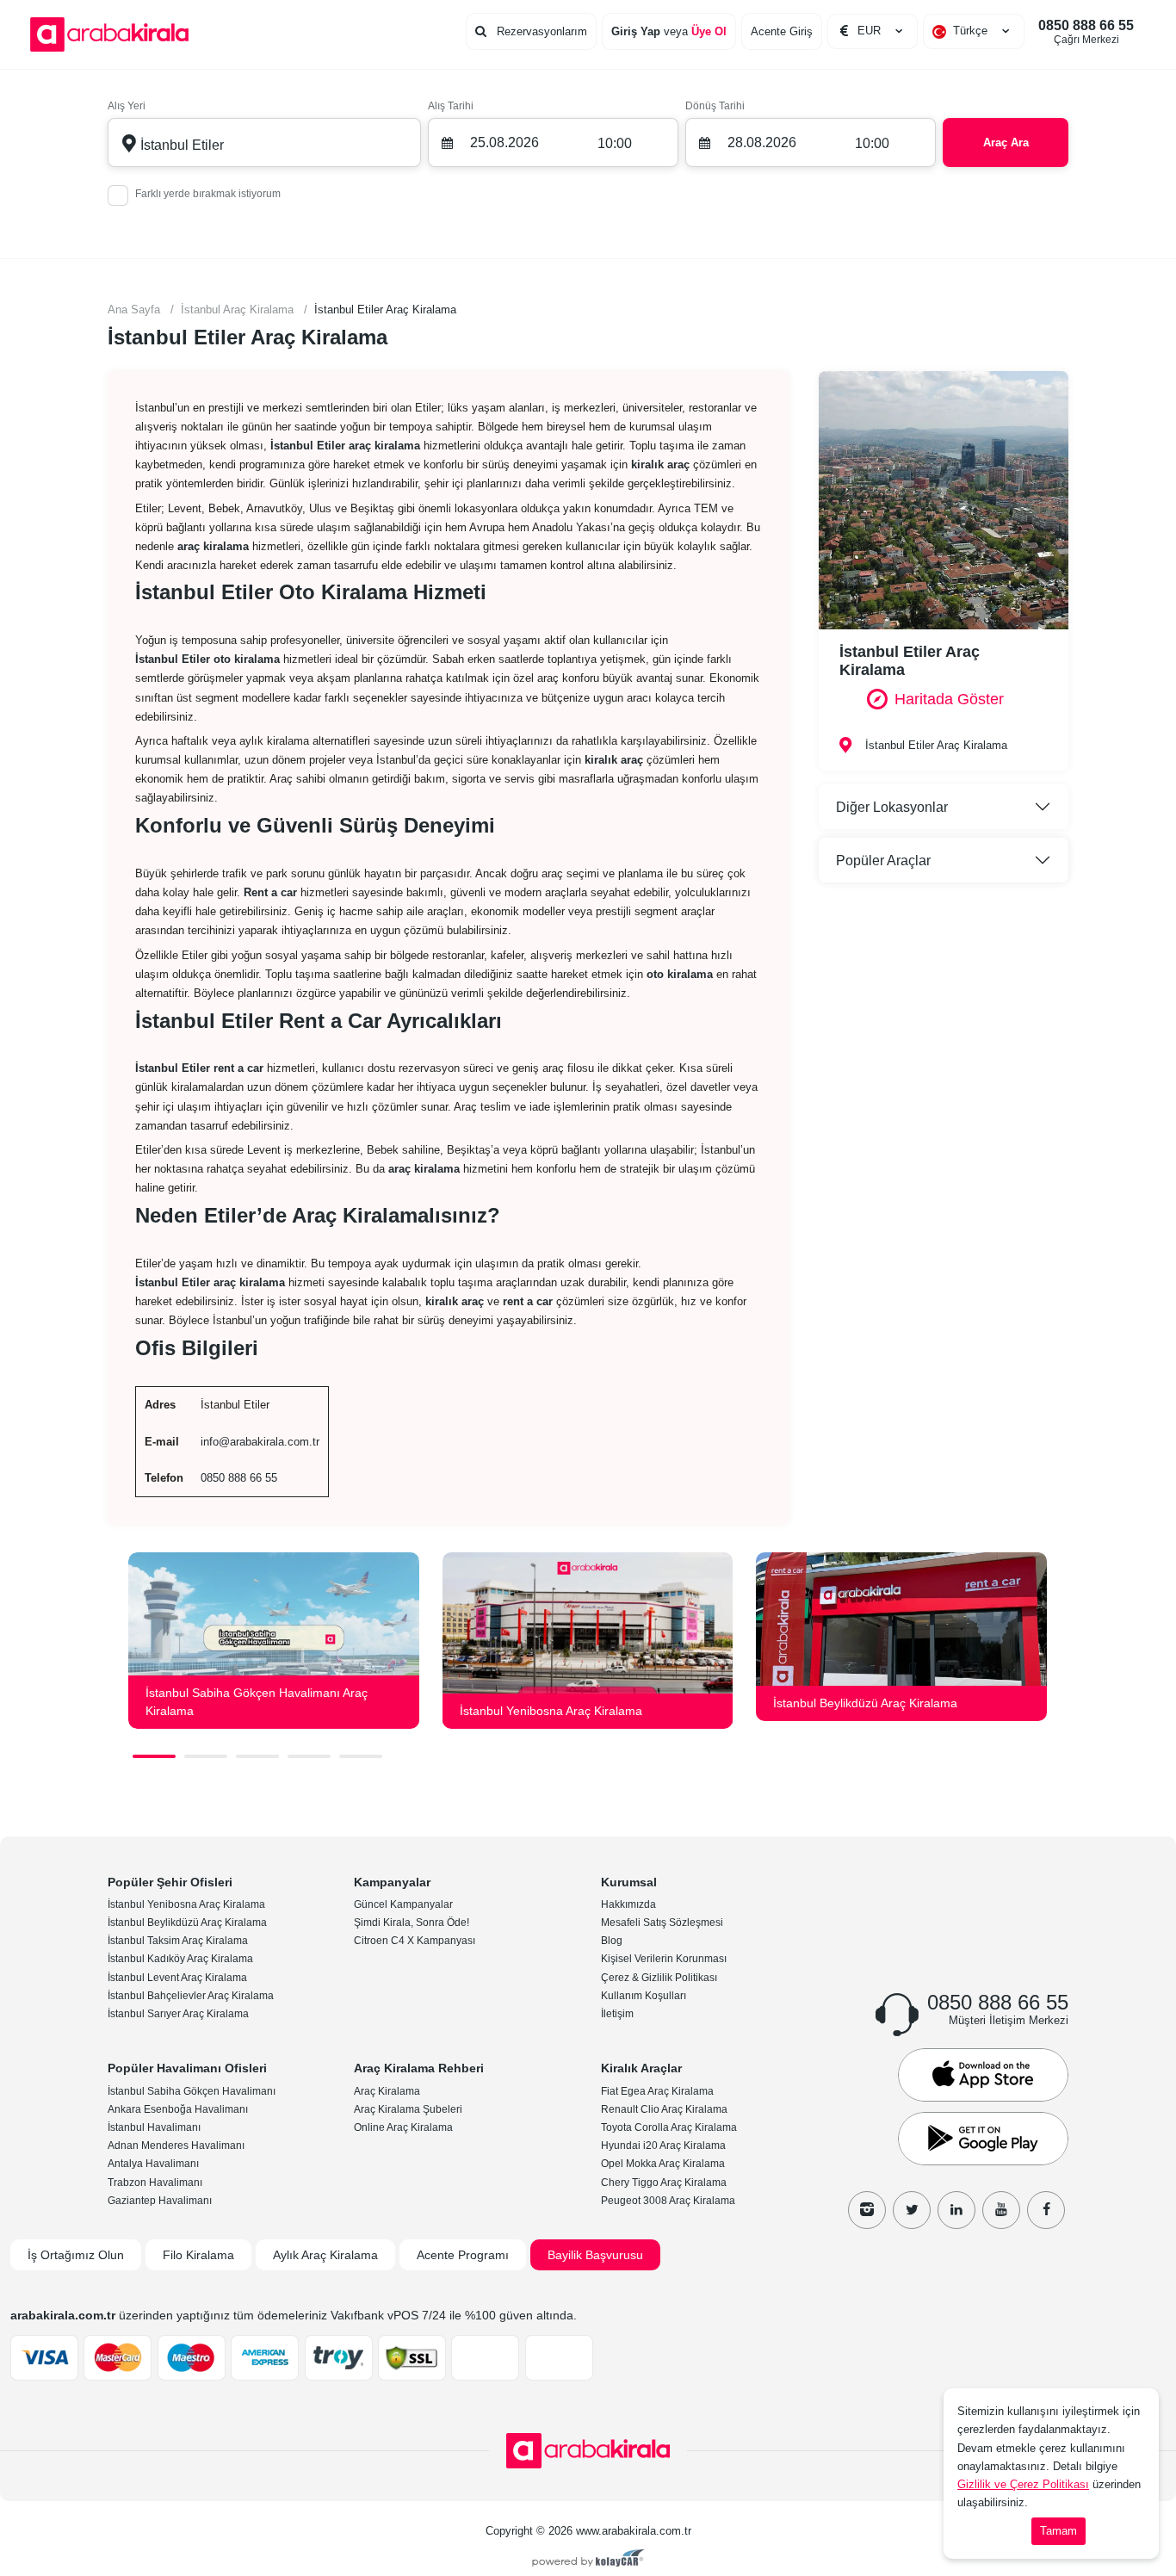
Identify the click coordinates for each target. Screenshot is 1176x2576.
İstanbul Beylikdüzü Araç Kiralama (187, 1923)
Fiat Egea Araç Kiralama (657, 2091)
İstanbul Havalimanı (154, 2127)
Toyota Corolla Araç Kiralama (669, 2127)
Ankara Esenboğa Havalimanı (178, 2109)
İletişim (617, 2014)
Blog (612, 1941)
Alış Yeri (127, 106)
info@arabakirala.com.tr (260, 1442)
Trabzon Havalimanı (155, 2183)
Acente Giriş (782, 31)
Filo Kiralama (198, 2255)
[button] (154, 1756)
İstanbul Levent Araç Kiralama (177, 1978)
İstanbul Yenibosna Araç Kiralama (186, 1904)
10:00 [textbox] (615, 143)
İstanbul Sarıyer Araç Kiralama (178, 2014)
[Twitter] (912, 2210)
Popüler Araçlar (883, 861)
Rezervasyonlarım (540, 31)
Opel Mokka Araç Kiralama (663, 2164)
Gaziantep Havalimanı (160, 2201)
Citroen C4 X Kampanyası (415, 1941)
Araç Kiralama (387, 2091)
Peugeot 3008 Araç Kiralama (668, 2201)
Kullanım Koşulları (644, 1996)
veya (669, 31)
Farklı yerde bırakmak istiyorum (208, 194)
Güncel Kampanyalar (403, 1904)
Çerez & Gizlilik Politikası (659, 1978)
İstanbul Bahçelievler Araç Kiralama (191, 1996)
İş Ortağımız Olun (76, 2255)
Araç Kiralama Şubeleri (408, 2109)
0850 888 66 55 (1086, 32)
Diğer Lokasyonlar (892, 807)
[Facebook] (1046, 2210)
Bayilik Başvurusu (595, 2255)
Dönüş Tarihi (715, 106)
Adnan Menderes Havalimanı (176, 2146)
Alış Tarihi (451, 106)
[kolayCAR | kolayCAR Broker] (588, 2560)
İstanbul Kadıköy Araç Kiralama (180, 1959)
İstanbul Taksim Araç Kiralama (178, 1941)
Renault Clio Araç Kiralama (664, 2109)
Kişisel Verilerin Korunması (664, 1959)
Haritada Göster (949, 699)
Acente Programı (463, 2255)
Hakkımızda (628, 1904)
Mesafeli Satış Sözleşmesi (662, 1923)
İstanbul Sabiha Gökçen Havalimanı (192, 2091)
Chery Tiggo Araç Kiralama (664, 2183)
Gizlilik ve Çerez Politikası (1023, 2484)
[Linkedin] (956, 2210)
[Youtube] (1001, 2210)
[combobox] (974, 31)
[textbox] (974, 31)
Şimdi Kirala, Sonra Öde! (412, 1923)
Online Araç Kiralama (403, 2127)
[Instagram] (867, 2210)
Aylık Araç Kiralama (325, 2255)
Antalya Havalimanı (153, 2164)
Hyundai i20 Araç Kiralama (663, 2146)
